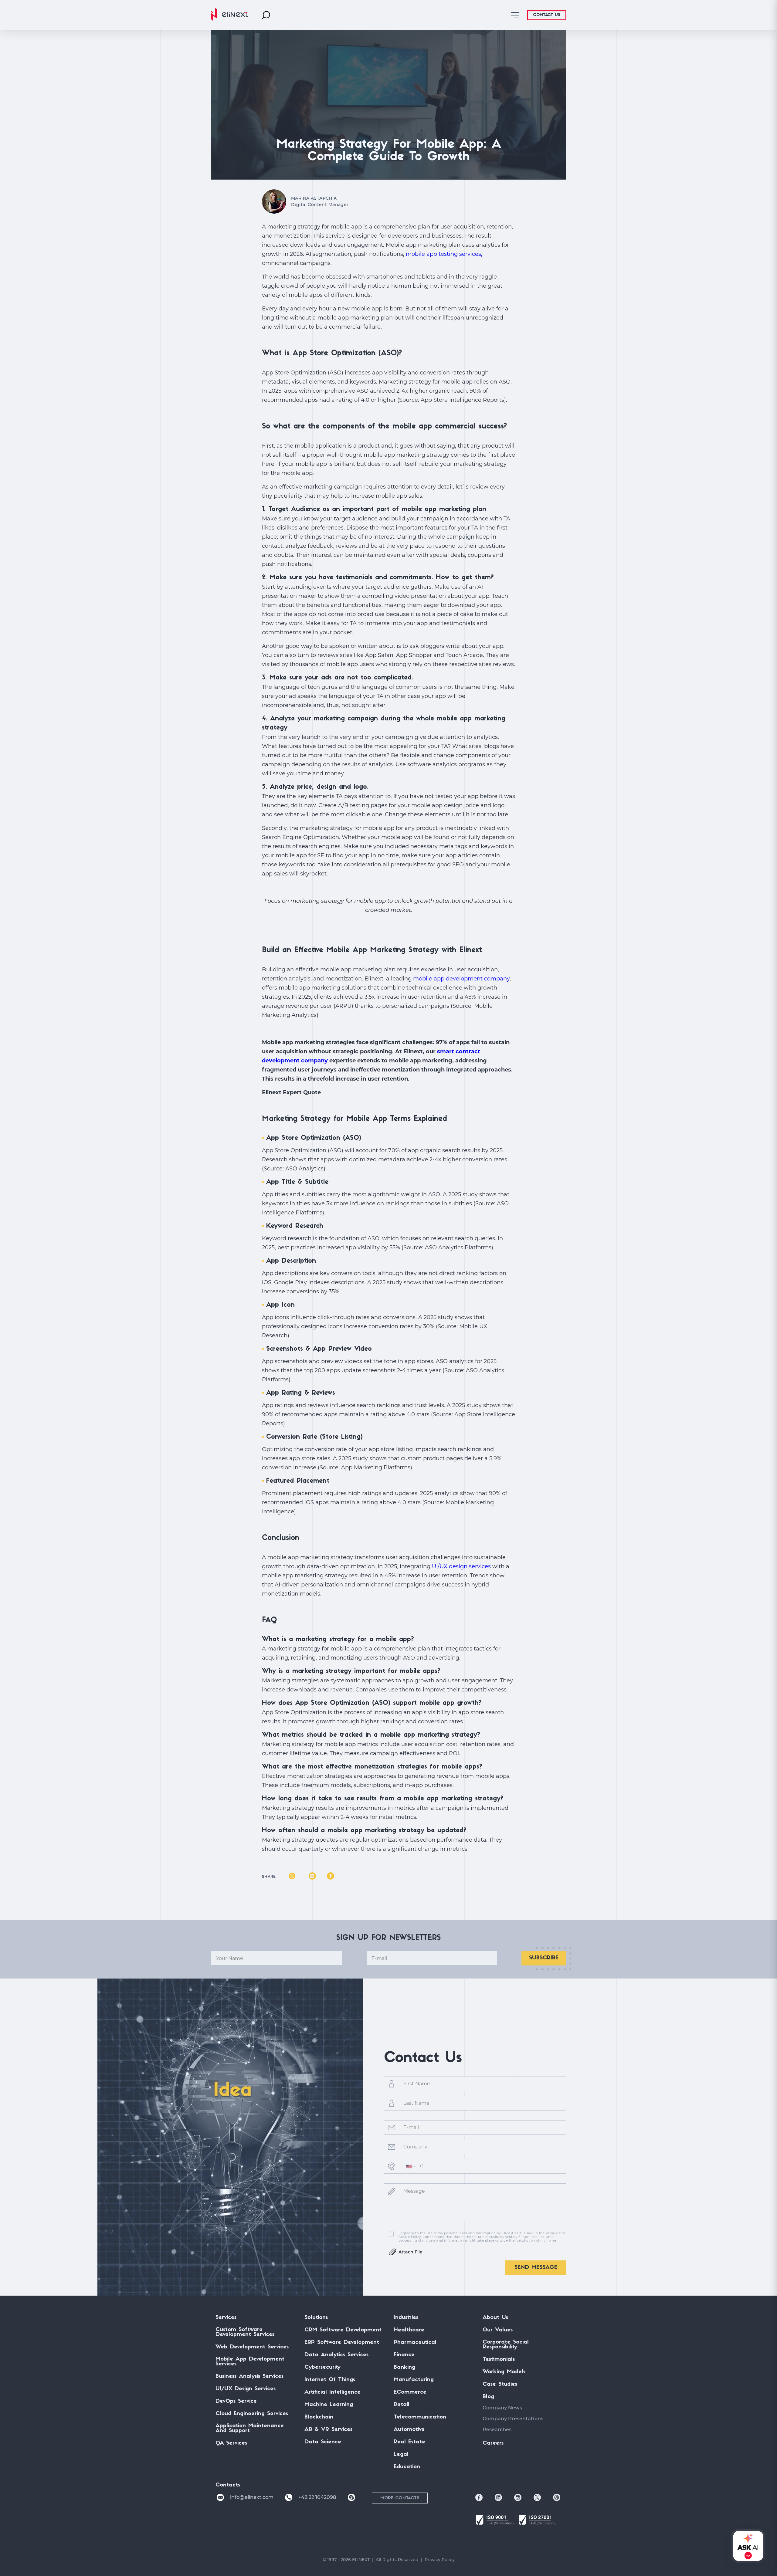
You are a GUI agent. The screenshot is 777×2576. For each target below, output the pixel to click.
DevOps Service (236, 2402)
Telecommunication (420, 2417)
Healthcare (409, 2330)
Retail (402, 2405)
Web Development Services (252, 2347)
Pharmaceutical (415, 2343)
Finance (404, 2355)
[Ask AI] (747, 2546)
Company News (502, 2408)
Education (407, 2467)
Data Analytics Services (336, 2355)
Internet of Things (330, 2380)
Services (226, 2318)
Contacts (228, 2485)
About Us (495, 2318)
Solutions (316, 2318)
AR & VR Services (328, 2430)
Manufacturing (414, 2380)
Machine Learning (329, 2405)
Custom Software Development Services (245, 2332)
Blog (488, 2397)
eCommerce (410, 2392)
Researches (497, 2430)
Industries (406, 2318)
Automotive (409, 2430)
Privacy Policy (440, 2560)
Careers (493, 2443)
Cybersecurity (322, 2368)
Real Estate (409, 2442)
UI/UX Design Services (246, 2389)
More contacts (400, 2498)
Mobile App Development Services (250, 2362)
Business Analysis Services (249, 2377)
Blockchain (319, 2417)
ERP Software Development (342, 2343)
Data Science (323, 2442)
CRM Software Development (343, 2330)
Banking (404, 2368)
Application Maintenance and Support (250, 2429)
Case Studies (500, 2385)
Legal (401, 2455)
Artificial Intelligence (333, 2392)
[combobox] (411, 2166)
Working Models (504, 2372)
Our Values (498, 2330)
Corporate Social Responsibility (506, 2345)
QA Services (231, 2443)
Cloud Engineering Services (252, 2414)
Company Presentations (513, 2419)
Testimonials (499, 2360)
